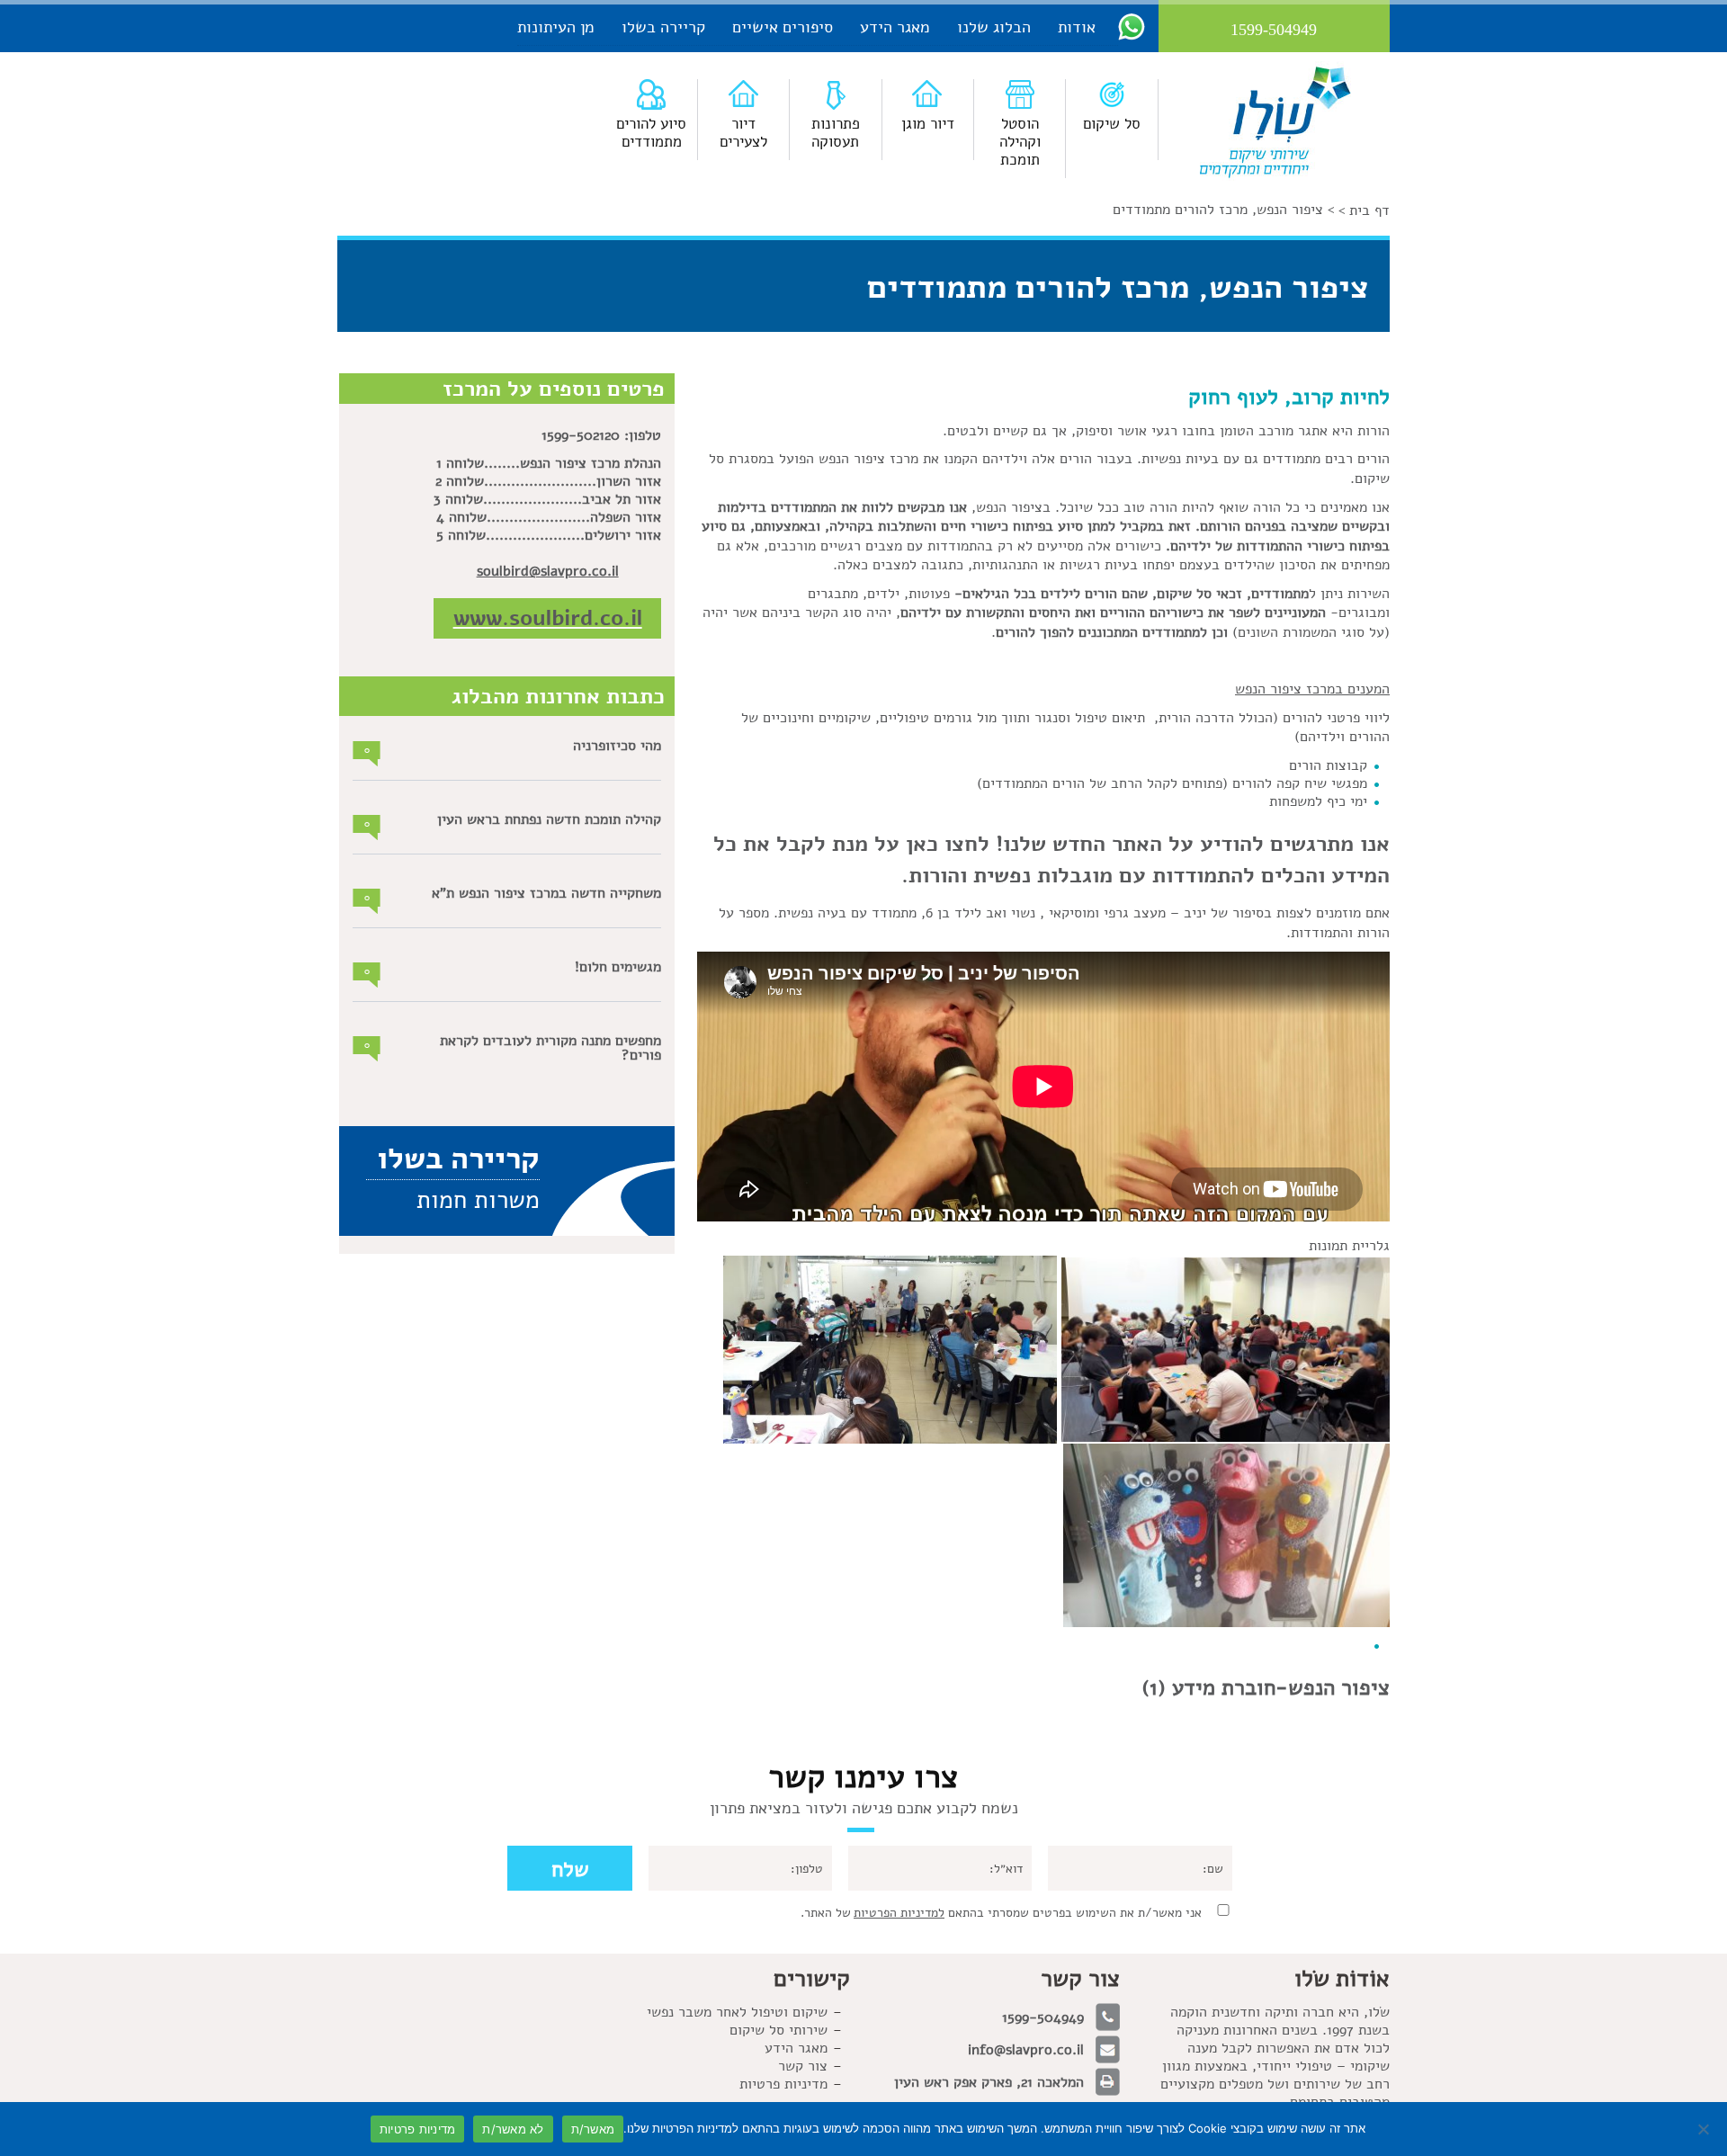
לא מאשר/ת (513, 2129)
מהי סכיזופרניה (617, 746)
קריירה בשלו (663, 27)
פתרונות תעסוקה (836, 133)
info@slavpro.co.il (1026, 2050)
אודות (1077, 27)
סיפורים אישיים (783, 27)
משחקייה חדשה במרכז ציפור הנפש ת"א (546, 893)
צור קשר (803, 2066)
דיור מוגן (928, 124)
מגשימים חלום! (618, 967)
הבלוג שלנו (994, 27)
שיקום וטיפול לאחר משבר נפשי (737, 2012)
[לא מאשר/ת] (1705, 2129)
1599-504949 (1043, 2017)
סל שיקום (1112, 124)
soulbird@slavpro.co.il (548, 571)
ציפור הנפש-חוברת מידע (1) (1266, 1687)
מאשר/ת (593, 2129)
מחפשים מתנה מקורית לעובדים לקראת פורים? (550, 1048)
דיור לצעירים (743, 133)
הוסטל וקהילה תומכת (1020, 142)
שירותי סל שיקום (778, 2030)
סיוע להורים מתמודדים (651, 133)
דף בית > (1364, 210)
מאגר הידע (895, 27)
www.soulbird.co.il (548, 618)
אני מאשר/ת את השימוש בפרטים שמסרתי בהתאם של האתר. (1001, 1913)
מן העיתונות (556, 27)
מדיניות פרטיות (418, 2129)
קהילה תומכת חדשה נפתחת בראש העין (549, 819)
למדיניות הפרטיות (899, 1913)
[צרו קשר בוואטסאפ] (1132, 26)
